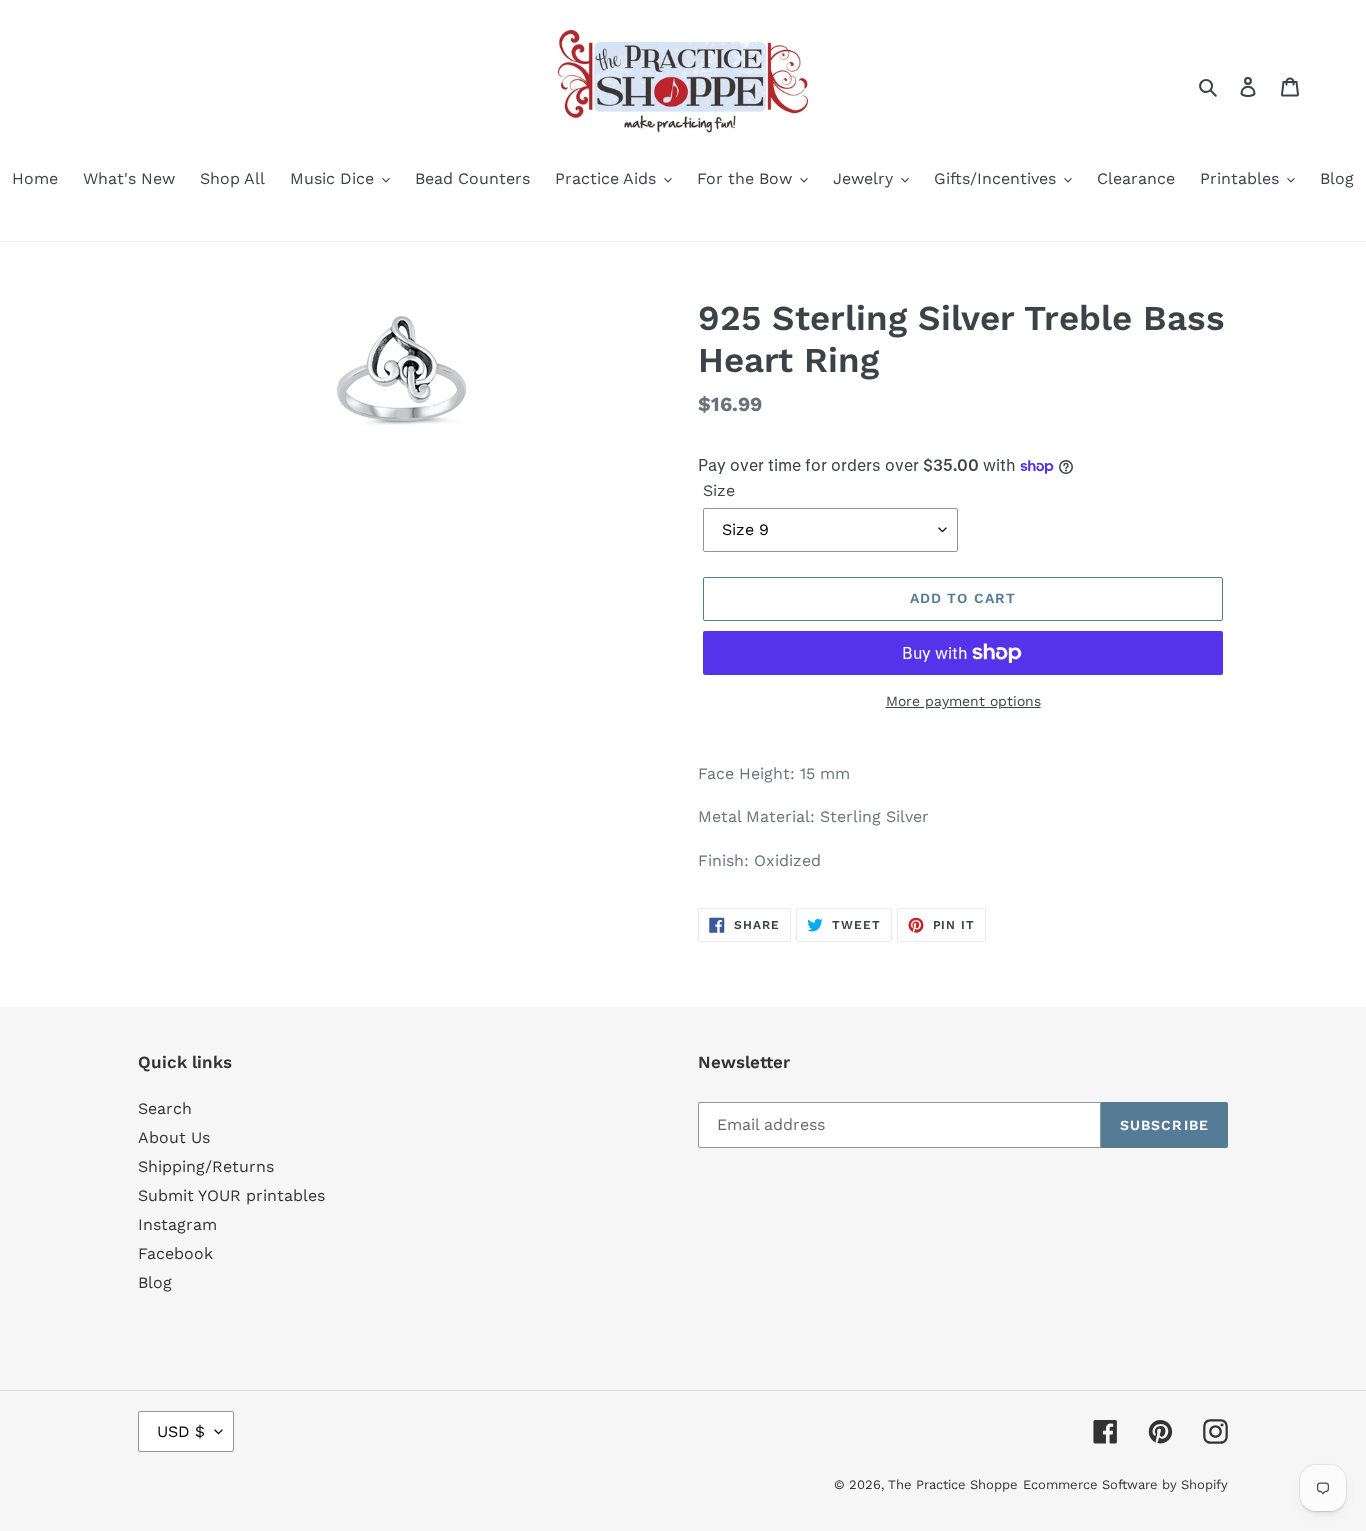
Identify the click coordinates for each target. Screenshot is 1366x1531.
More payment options (963, 701)
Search (165, 1108)
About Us (174, 1137)
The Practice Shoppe (953, 1484)
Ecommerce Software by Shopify (1125, 1484)
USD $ (181, 1431)
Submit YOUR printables (231, 1195)
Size (719, 490)
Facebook (175, 1253)
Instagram (177, 1224)
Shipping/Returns (206, 1166)
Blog (155, 1282)
